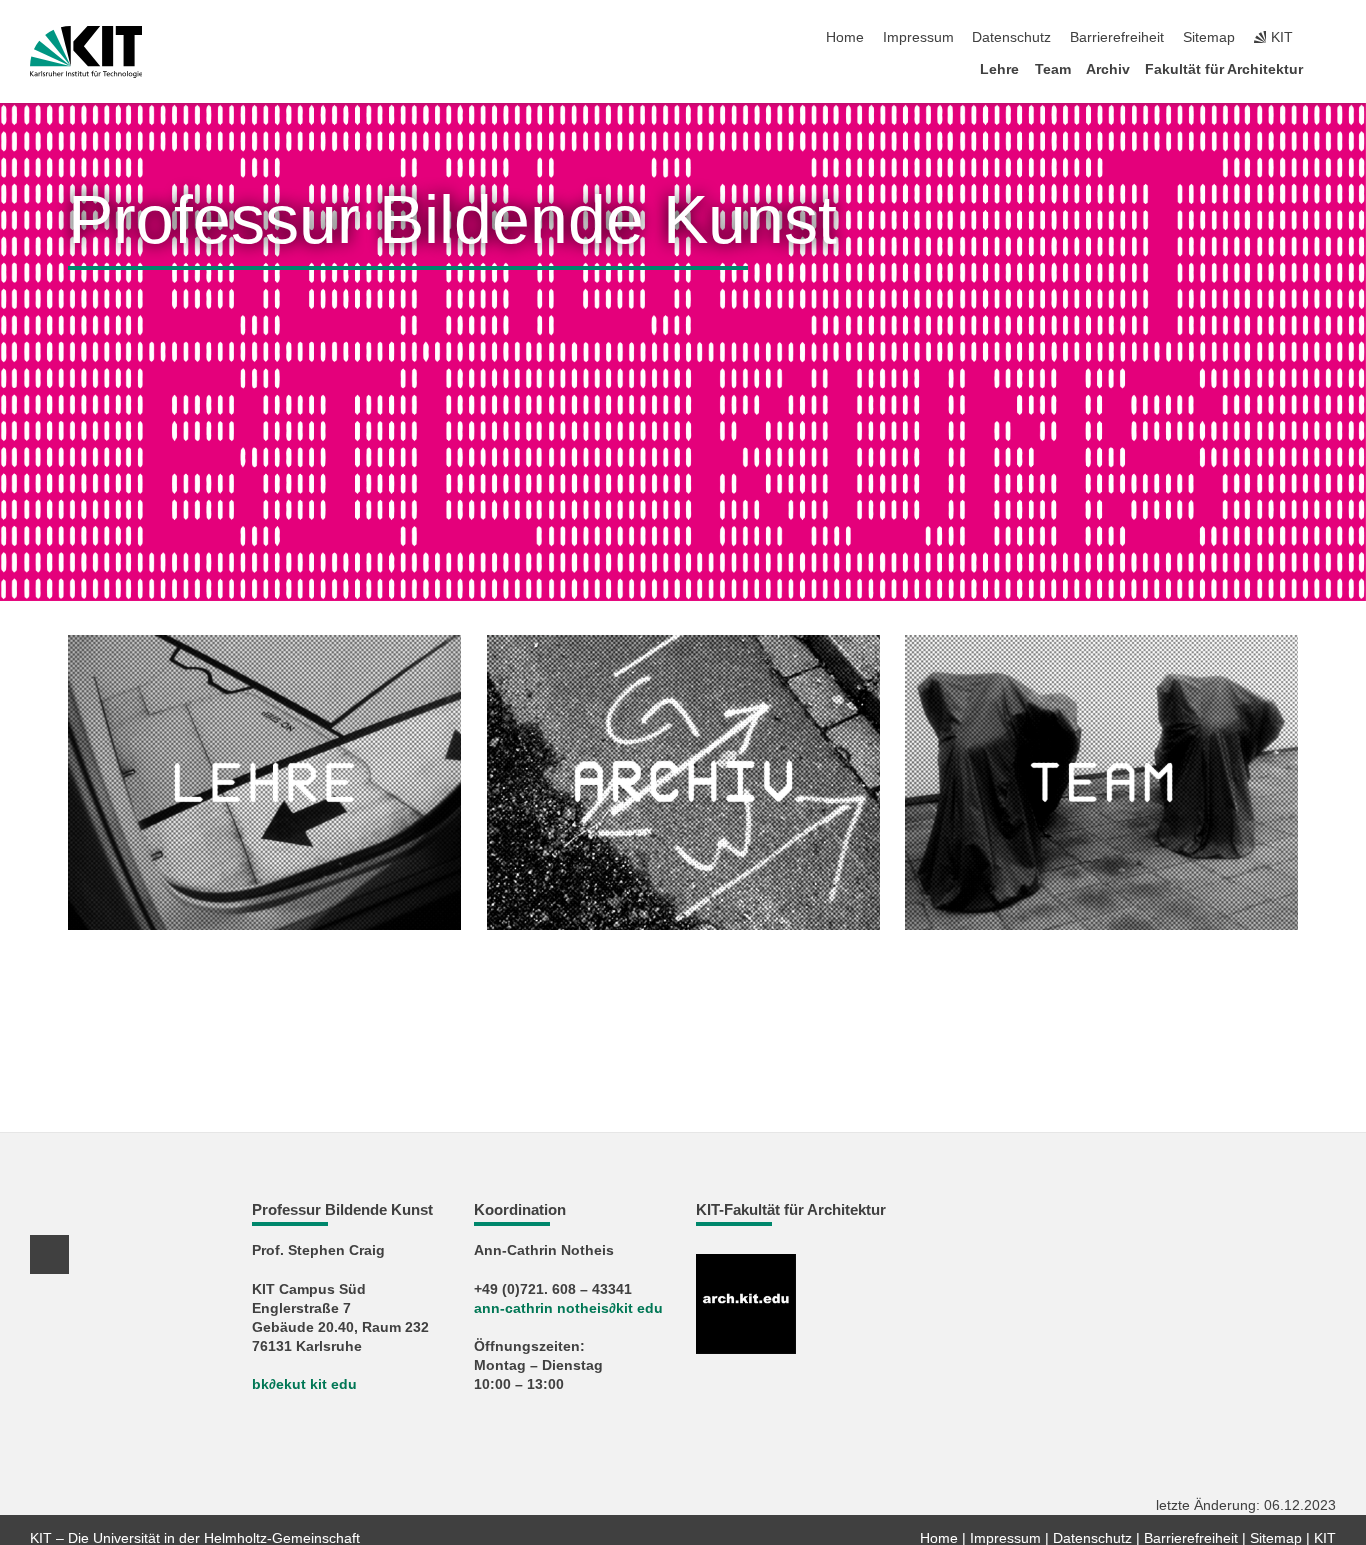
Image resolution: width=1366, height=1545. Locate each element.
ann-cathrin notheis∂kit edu (568, 1308)
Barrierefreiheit (1117, 37)
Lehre (999, 69)
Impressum (918, 37)
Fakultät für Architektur (1224, 69)
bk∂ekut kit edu (304, 1384)
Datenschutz (1011, 37)
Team (1053, 69)
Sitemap (1209, 37)
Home (845, 37)
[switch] (1330, 38)
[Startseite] (1330, 68)
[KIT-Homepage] (86, 52)
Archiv (1108, 69)
